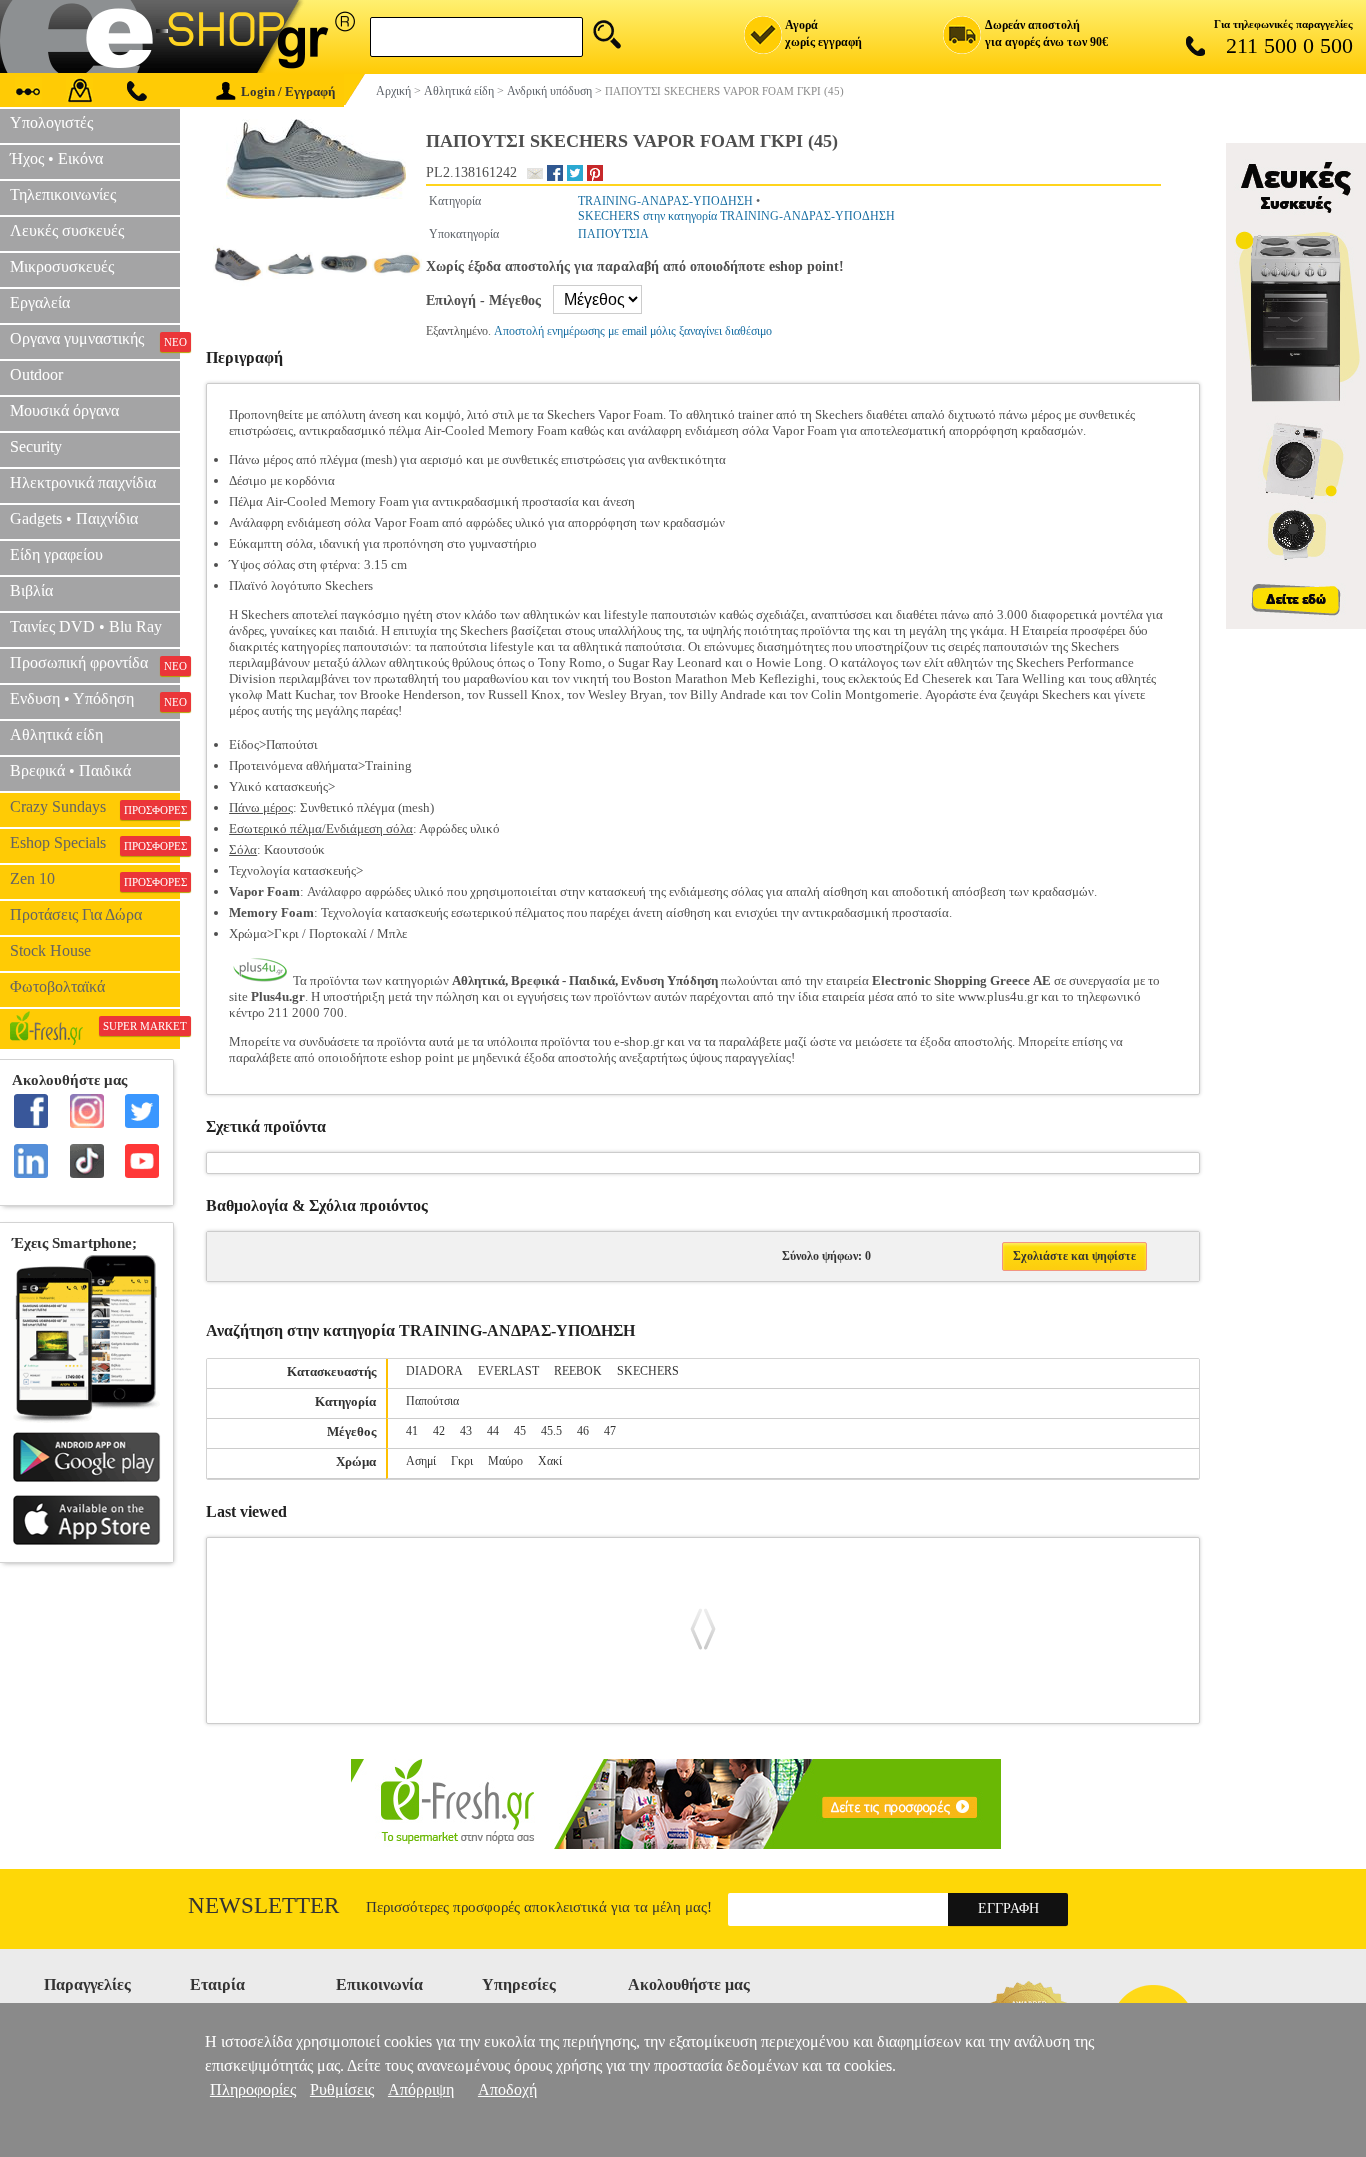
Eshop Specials (95, 843)
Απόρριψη (421, 2089)
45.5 (551, 1431)
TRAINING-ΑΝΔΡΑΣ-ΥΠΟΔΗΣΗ (665, 201)
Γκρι (462, 1461)
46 (583, 1431)
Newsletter (263, 1905)
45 (520, 1431)
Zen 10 (95, 879)
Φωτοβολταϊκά (57, 986)
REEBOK (578, 1371)
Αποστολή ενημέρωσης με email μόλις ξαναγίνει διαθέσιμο (633, 331)
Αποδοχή (507, 2089)
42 (439, 1431)
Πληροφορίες (253, 2089)
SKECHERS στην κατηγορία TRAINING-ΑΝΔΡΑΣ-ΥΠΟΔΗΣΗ (736, 216)
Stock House (50, 950)
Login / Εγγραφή (288, 91)
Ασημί (421, 1461)
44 (493, 1431)
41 (412, 1431)
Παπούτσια (432, 1401)
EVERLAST (508, 1371)
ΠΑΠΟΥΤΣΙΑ (613, 234)
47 (610, 1431)
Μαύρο (505, 1461)
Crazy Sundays (95, 807)
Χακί (550, 1461)
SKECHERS (648, 1371)
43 (466, 1431)
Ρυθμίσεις (342, 2089)
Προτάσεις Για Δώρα (76, 914)
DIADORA (434, 1371)
